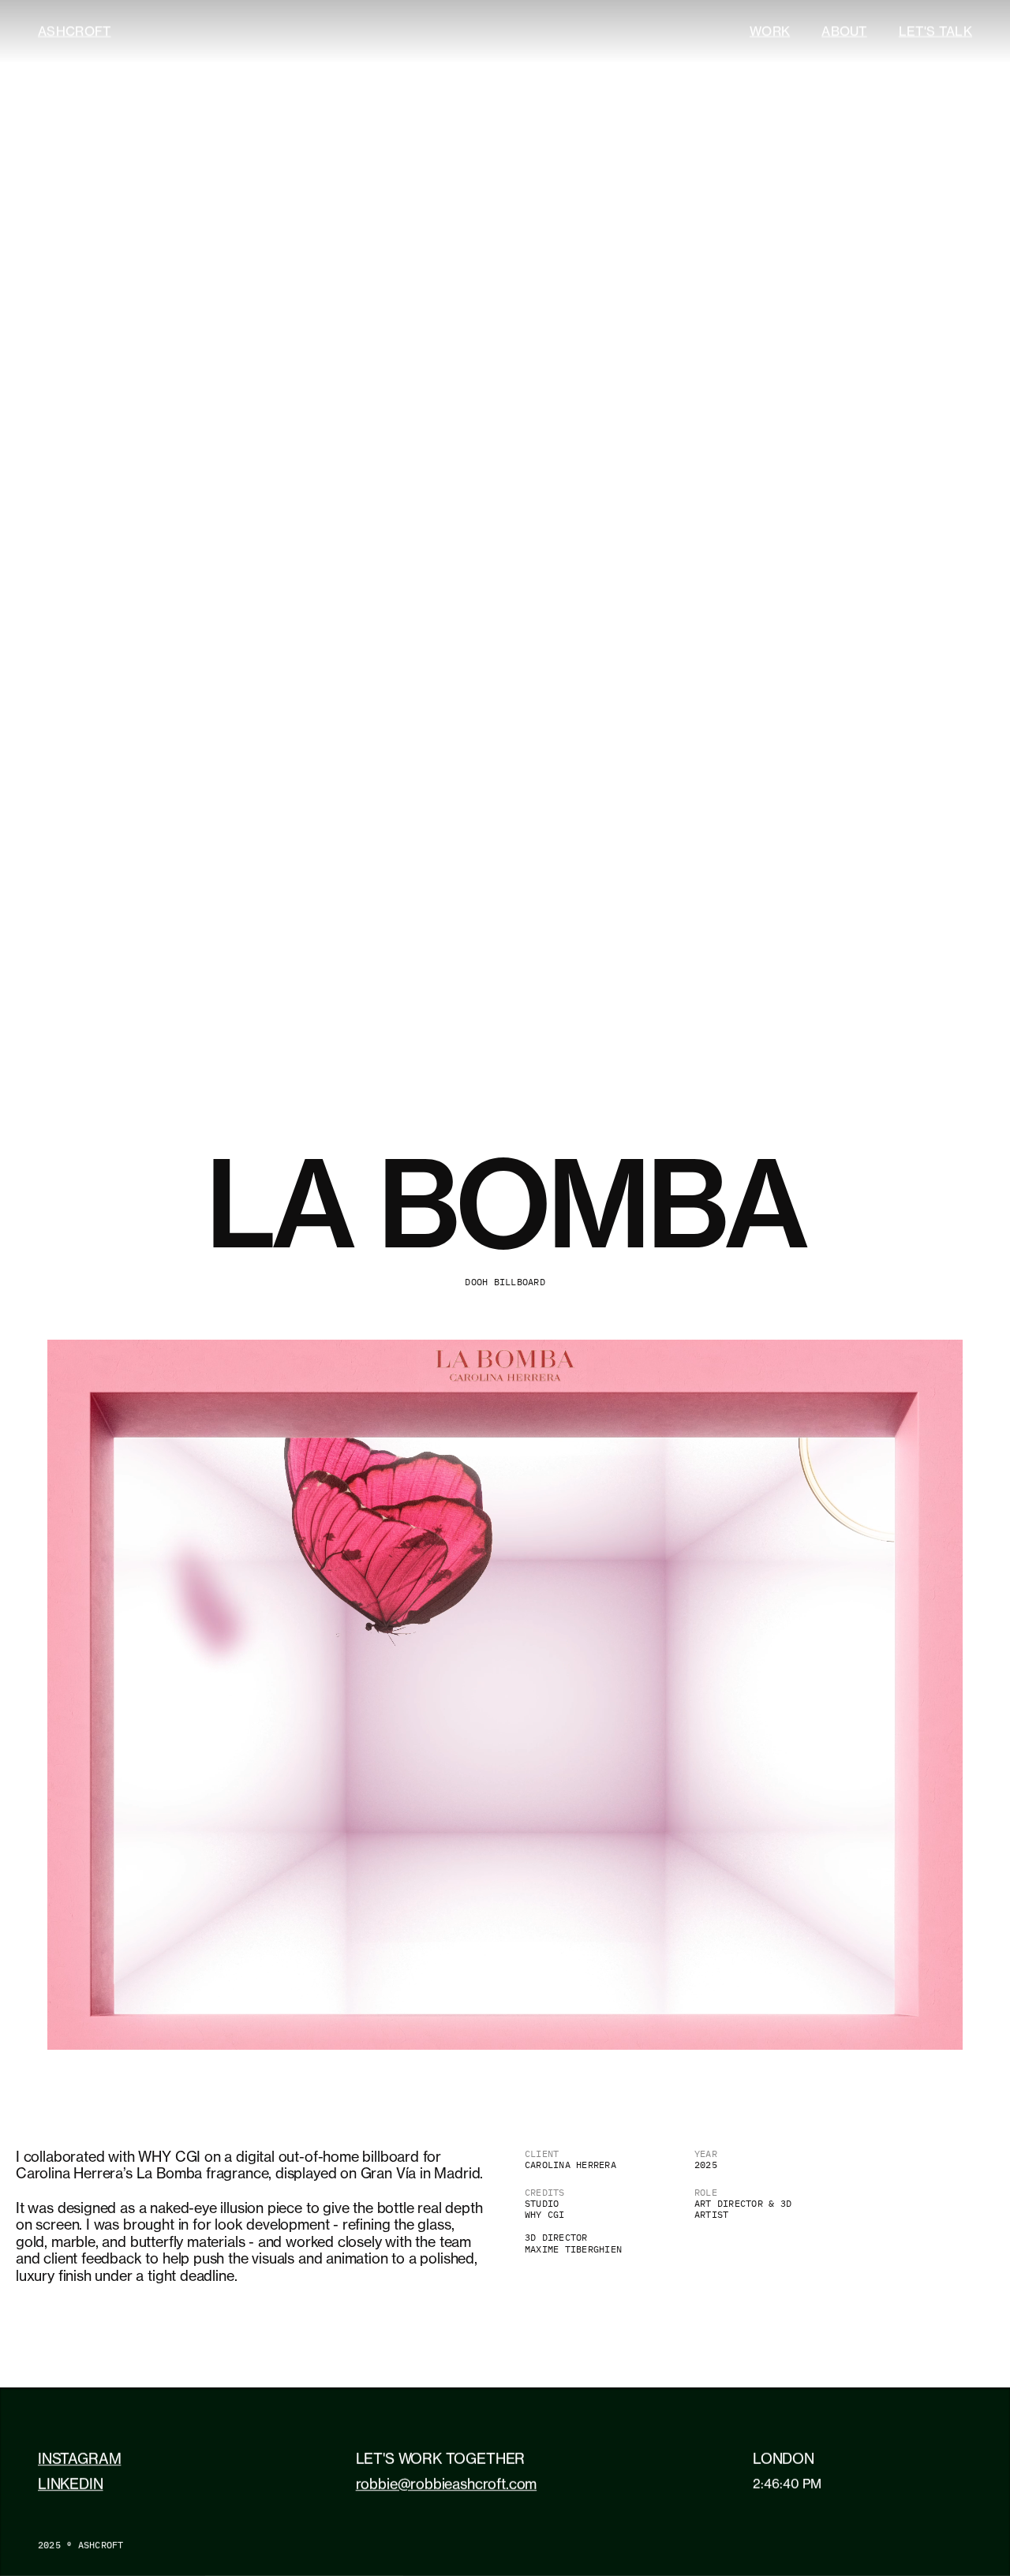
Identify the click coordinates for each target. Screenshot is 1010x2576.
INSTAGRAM (79, 2458)
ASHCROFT (75, 31)
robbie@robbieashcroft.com (447, 2484)
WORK (770, 31)
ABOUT (844, 31)
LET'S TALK (935, 31)
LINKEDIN (71, 2484)
